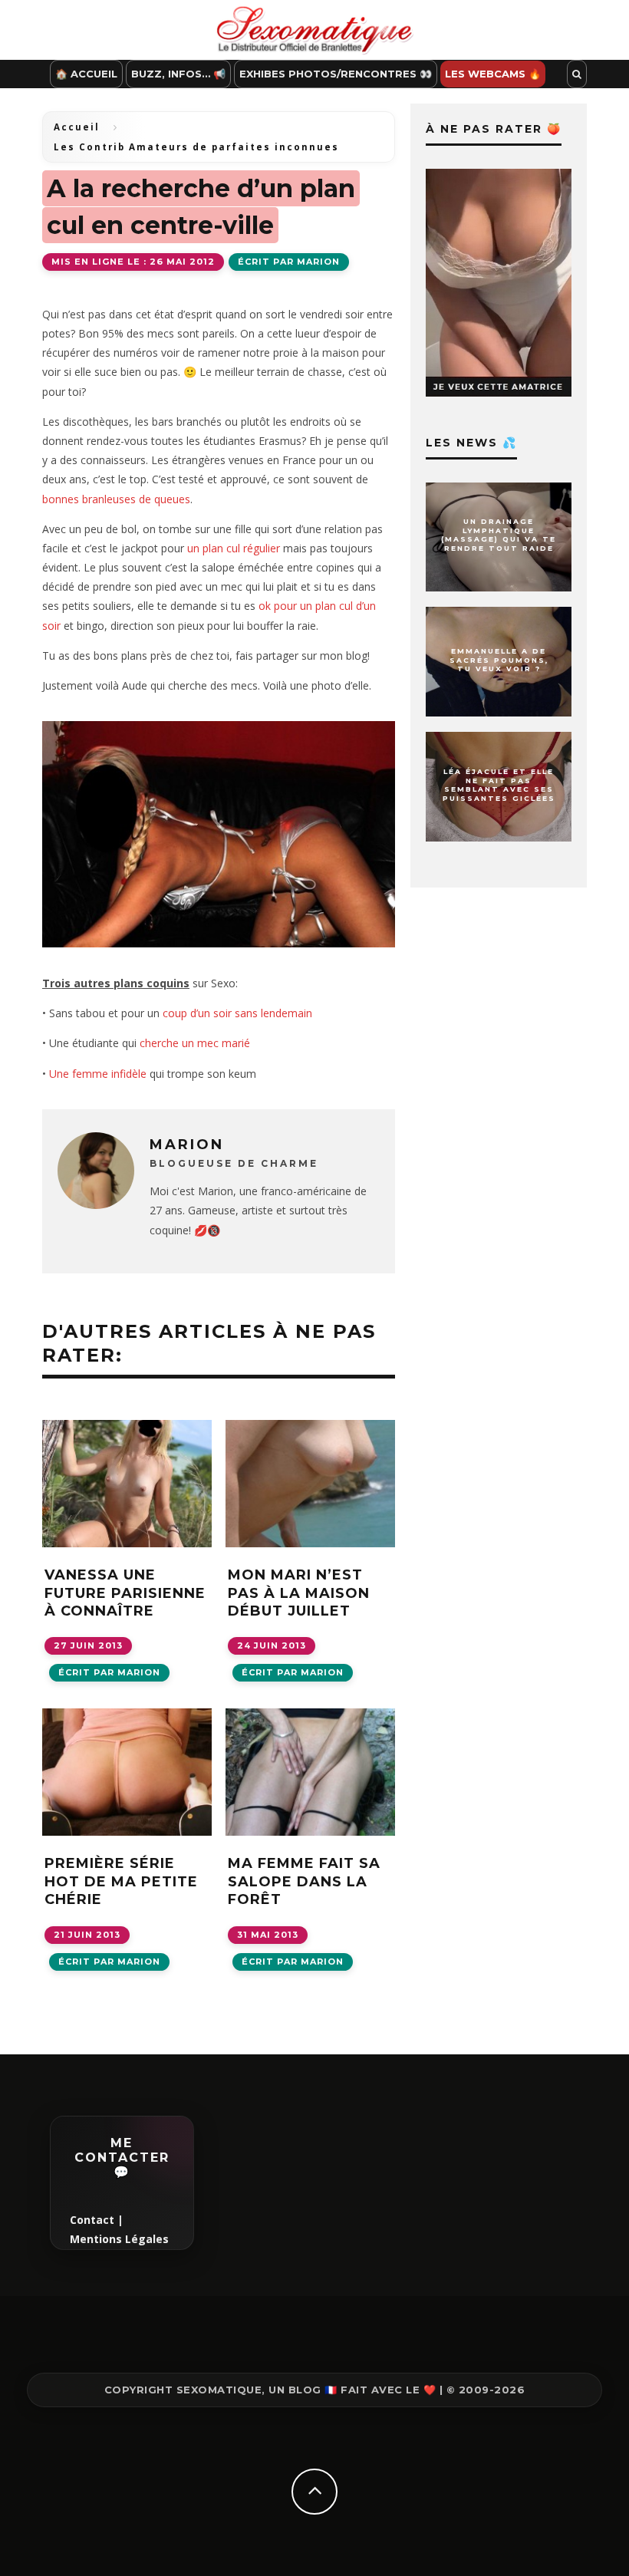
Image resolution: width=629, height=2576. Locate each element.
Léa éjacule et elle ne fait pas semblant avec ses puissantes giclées (499, 785)
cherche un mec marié (195, 1043)
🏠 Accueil (86, 74)
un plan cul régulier (234, 548)
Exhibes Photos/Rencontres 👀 (336, 74)
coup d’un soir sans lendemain (237, 1013)
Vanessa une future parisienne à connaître (125, 1593)
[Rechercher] (577, 74)
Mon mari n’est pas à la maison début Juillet (299, 1593)
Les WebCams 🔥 (493, 74)
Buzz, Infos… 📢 (178, 74)
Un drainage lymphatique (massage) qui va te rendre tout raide (499, 535)
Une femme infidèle (98, 1074)
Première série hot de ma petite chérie (121, 1881)
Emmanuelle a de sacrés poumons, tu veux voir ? (499, 660)
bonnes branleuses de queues (116, 499)
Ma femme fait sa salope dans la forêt (304, 1881)
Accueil (77, 127)
